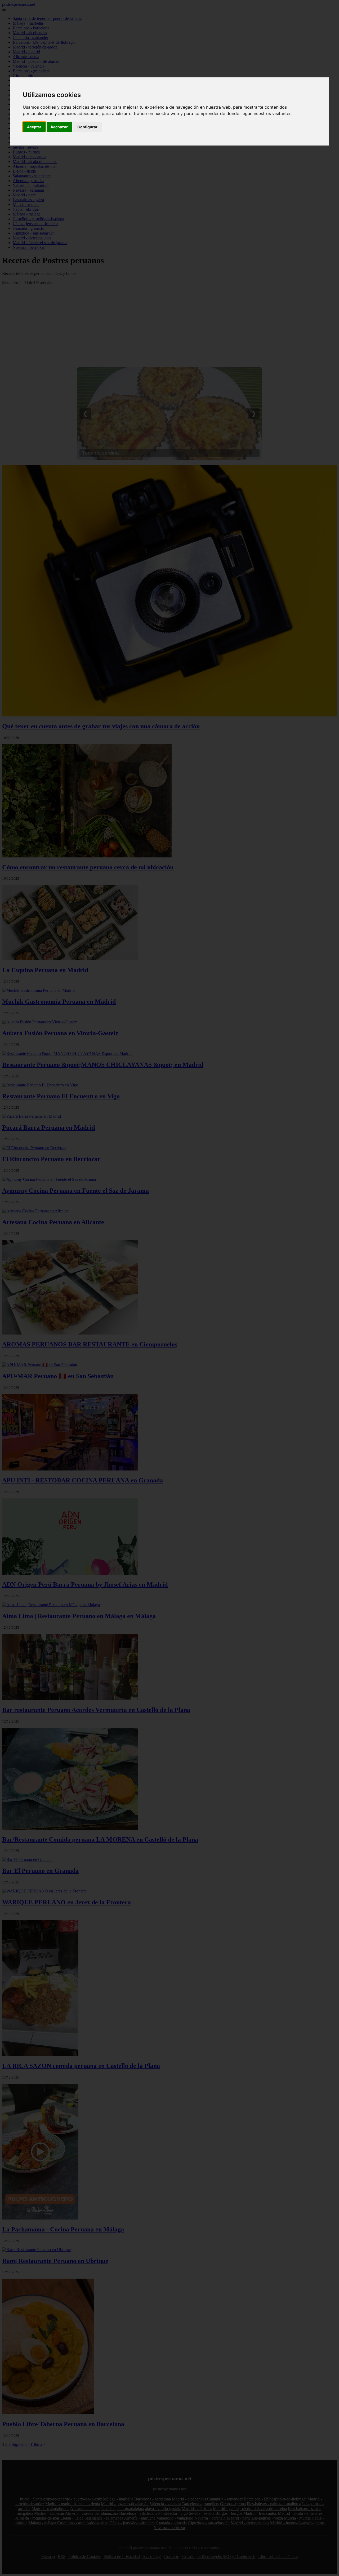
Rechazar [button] (59, 127)
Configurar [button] (87, 127)
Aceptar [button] (34, 127)
